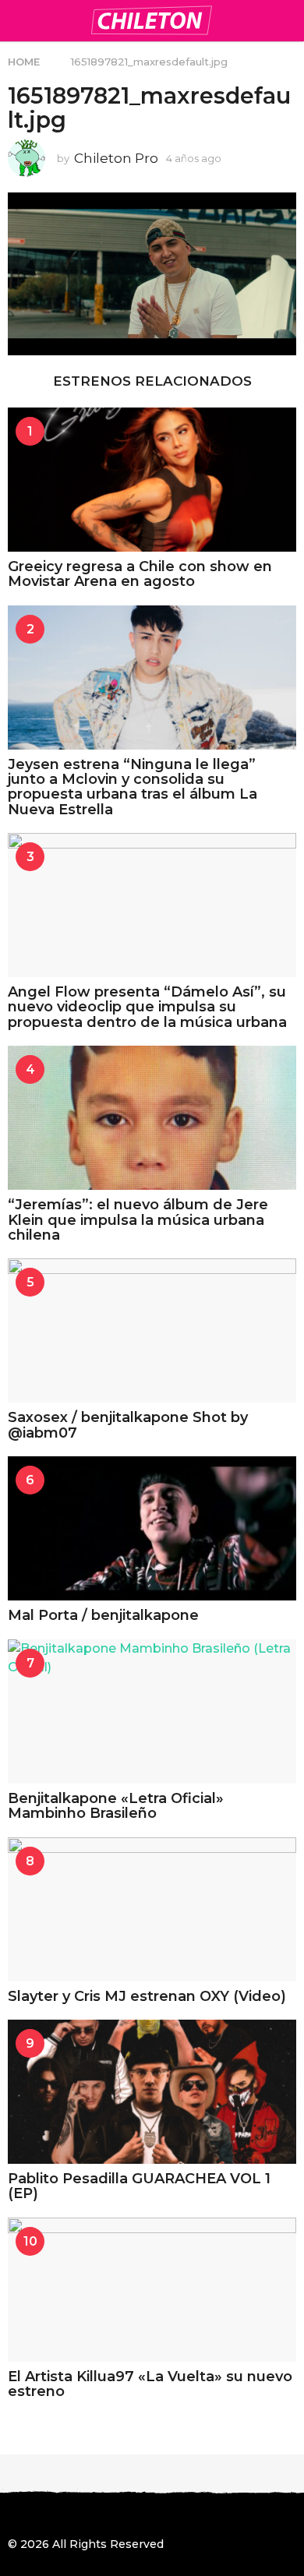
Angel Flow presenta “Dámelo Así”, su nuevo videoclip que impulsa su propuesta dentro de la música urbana (147, 1007)
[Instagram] (46, 2516)
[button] (18, 20)
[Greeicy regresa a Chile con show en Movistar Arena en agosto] (152, 480)
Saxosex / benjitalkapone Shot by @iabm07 (128, 1425)
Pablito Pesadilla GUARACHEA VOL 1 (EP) (139, 2186)
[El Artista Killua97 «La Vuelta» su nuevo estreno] (152, 2290)
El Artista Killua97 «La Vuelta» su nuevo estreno (150, 2384)
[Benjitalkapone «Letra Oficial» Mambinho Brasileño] (152, 1711)
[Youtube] (110, 2516)
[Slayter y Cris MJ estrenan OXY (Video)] (152, 1909)
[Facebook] (14, 2516)
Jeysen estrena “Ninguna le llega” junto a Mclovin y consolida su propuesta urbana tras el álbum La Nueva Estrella (133, 787)
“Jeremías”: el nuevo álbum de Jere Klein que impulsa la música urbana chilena (138, 1220)
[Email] (142, 2516)
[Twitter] (78, 2516)
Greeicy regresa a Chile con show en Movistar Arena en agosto (140, 574)
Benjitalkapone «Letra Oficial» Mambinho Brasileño (116, 1806)
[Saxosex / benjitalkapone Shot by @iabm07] (152, 1330)
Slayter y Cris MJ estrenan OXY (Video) (147, 1996)
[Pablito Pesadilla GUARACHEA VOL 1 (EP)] (152, 2092)
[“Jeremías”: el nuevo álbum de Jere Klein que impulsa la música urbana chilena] (152, 1118)
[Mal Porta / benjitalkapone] (152, 1528)
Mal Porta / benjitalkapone (103, 1615)
